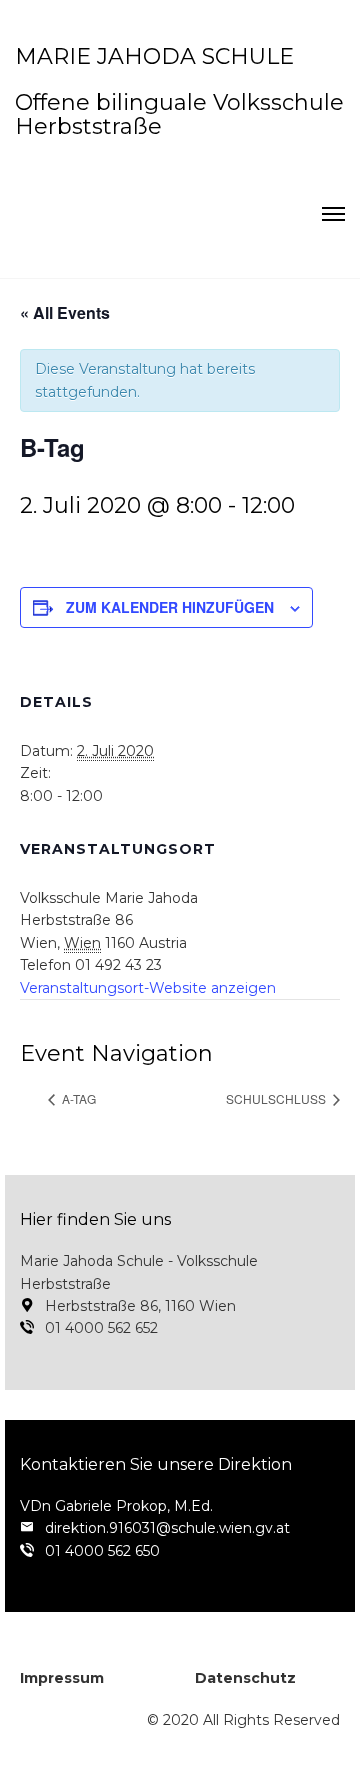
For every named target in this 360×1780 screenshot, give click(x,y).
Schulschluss (277, 1098)
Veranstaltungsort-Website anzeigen (148, 988)
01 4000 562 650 (102, 1551)
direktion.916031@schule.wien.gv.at (167, 1528)
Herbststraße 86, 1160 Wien (140, 1306)
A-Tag (77, 1098)
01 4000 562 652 (101, 1328)
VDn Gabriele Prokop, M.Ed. (116, 1506)
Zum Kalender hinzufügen (170, 607)
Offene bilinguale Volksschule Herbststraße (179, 114)
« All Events (65, 312)
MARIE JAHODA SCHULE (154, 56)
